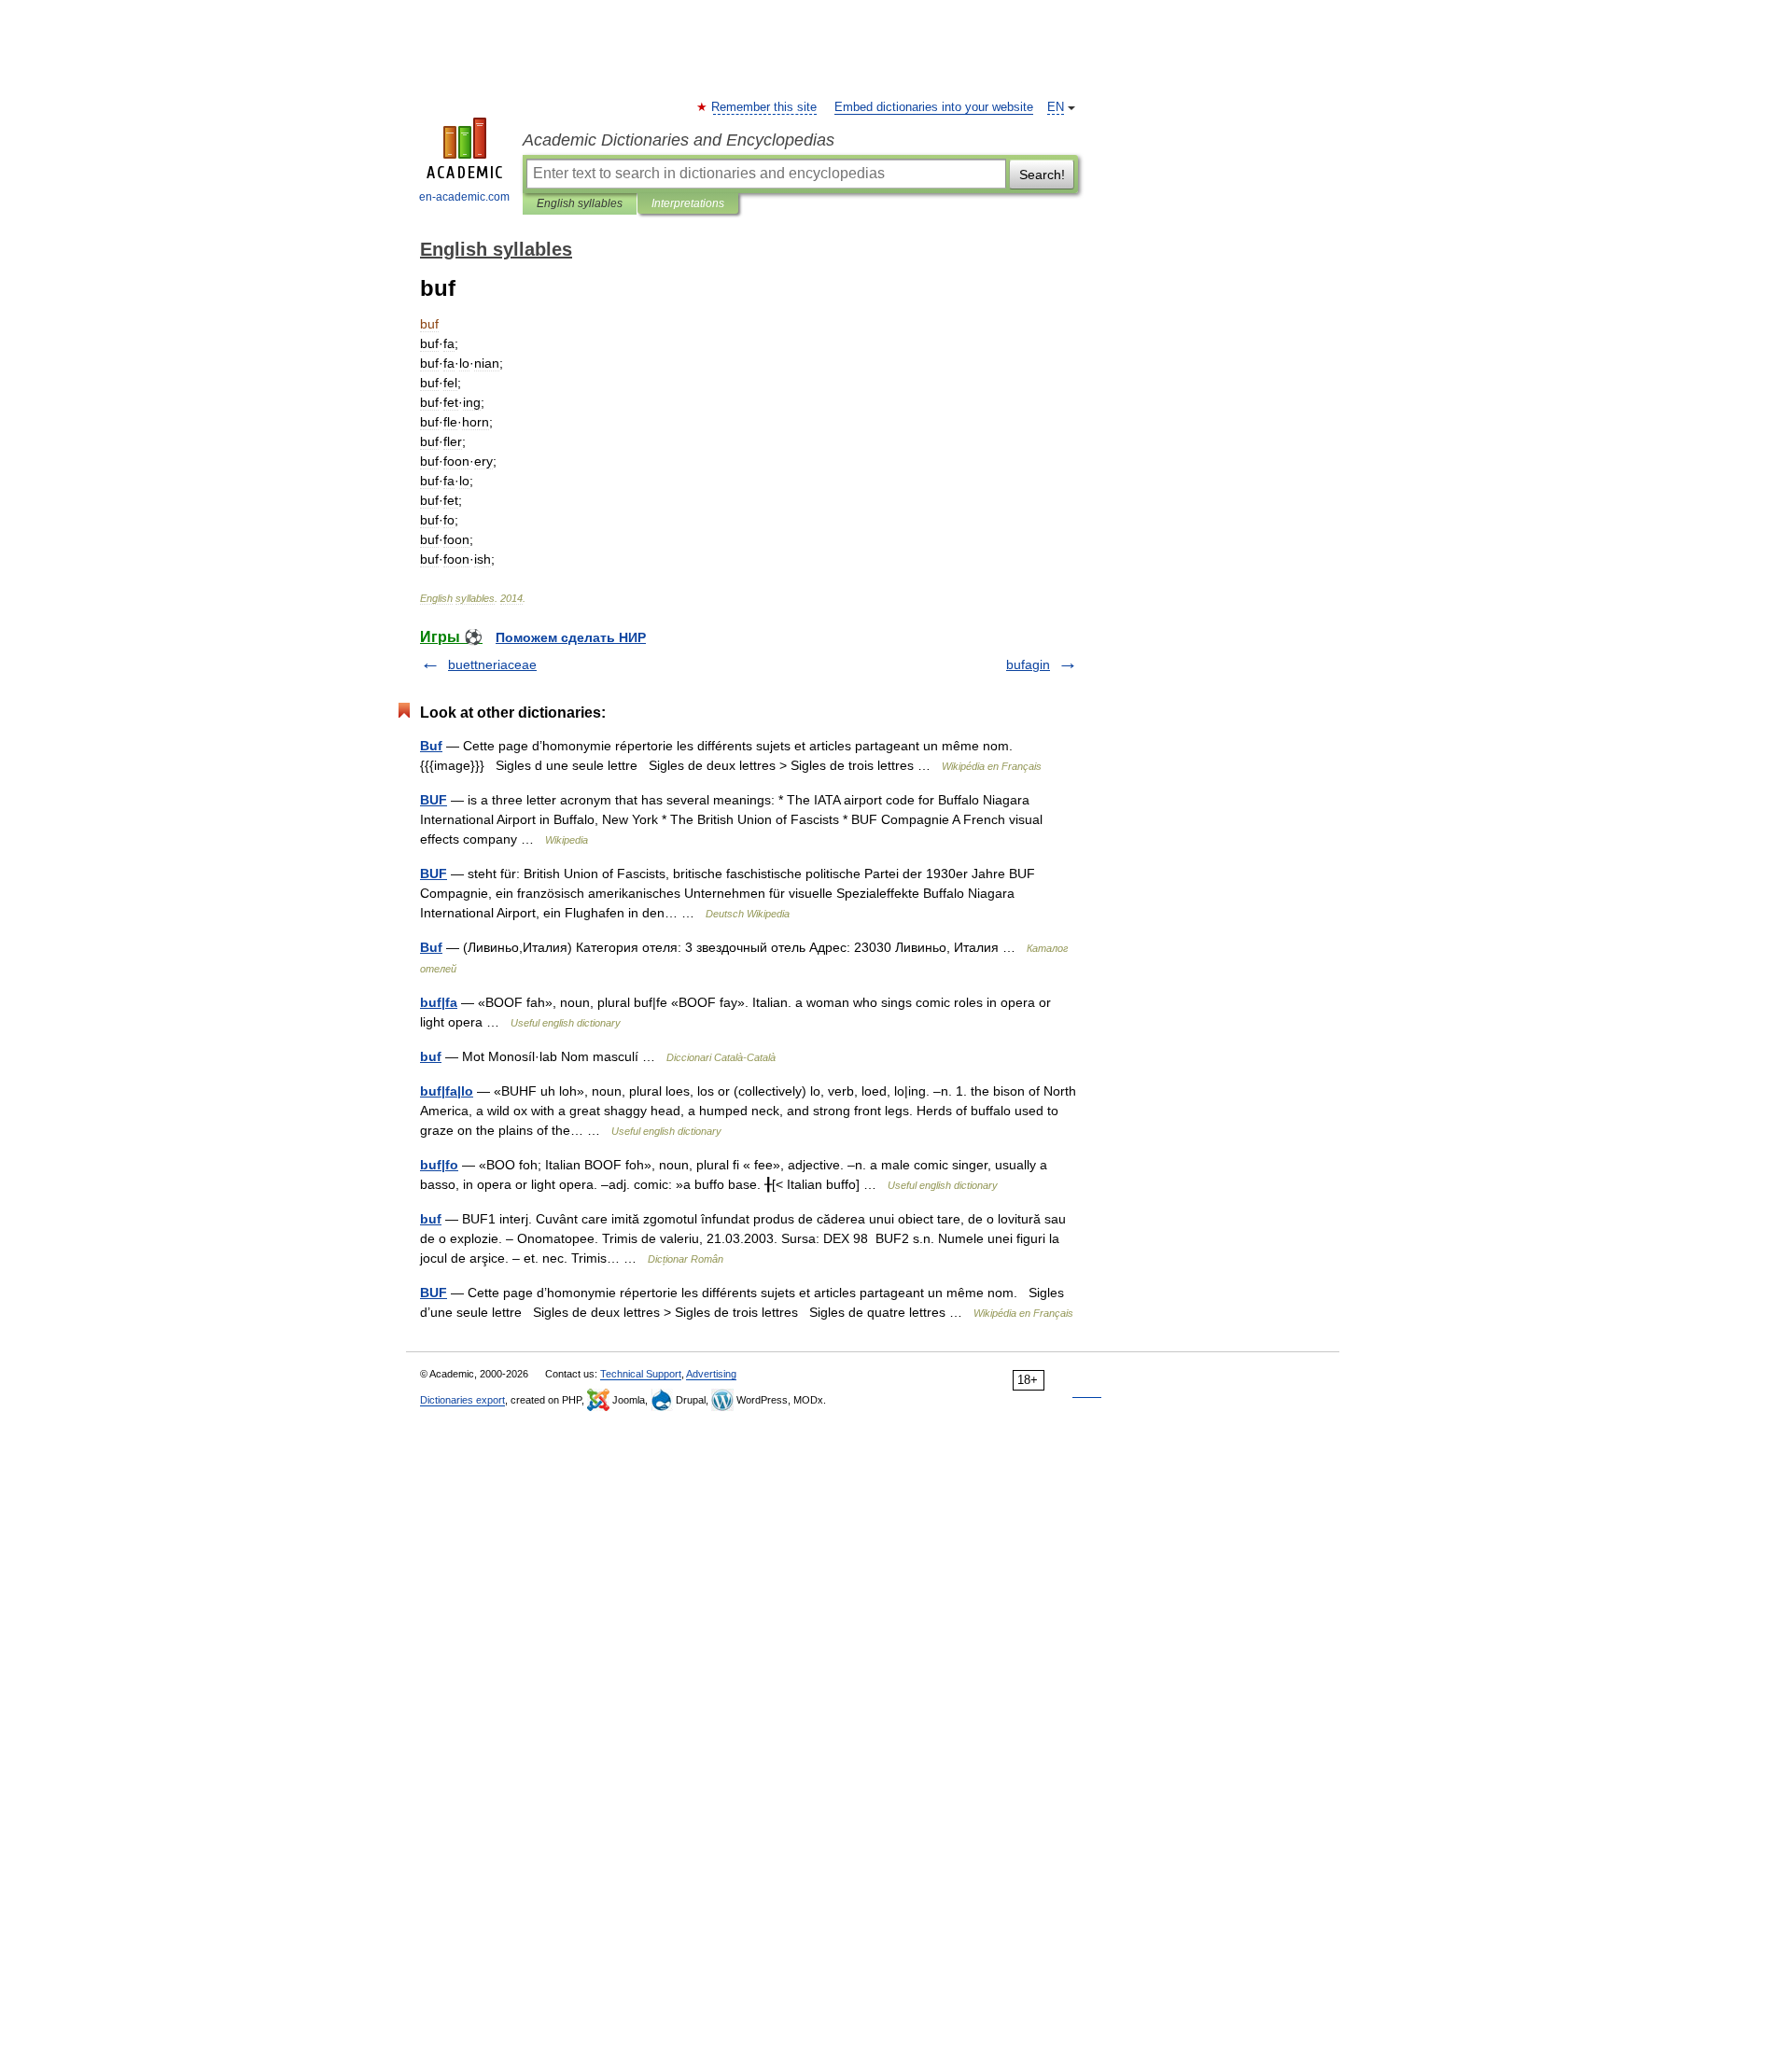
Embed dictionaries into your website (934, 107)
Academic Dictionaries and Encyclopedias (679, 140)
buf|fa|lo (447, 1091)
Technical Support (641, 1374)
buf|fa (439, 1002)
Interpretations (688, 203)
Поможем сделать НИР (571, 637)
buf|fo (439, 1165)
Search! (1042, 175)
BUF (434, 800)
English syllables (580, 203)
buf (431, 1056)
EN (1056, 107)
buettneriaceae (492, 664)
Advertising (711, 1374)
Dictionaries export (462, 1400)
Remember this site (765, 107)
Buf (431, 746)
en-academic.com (464, 197)
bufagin (1028, 664)
